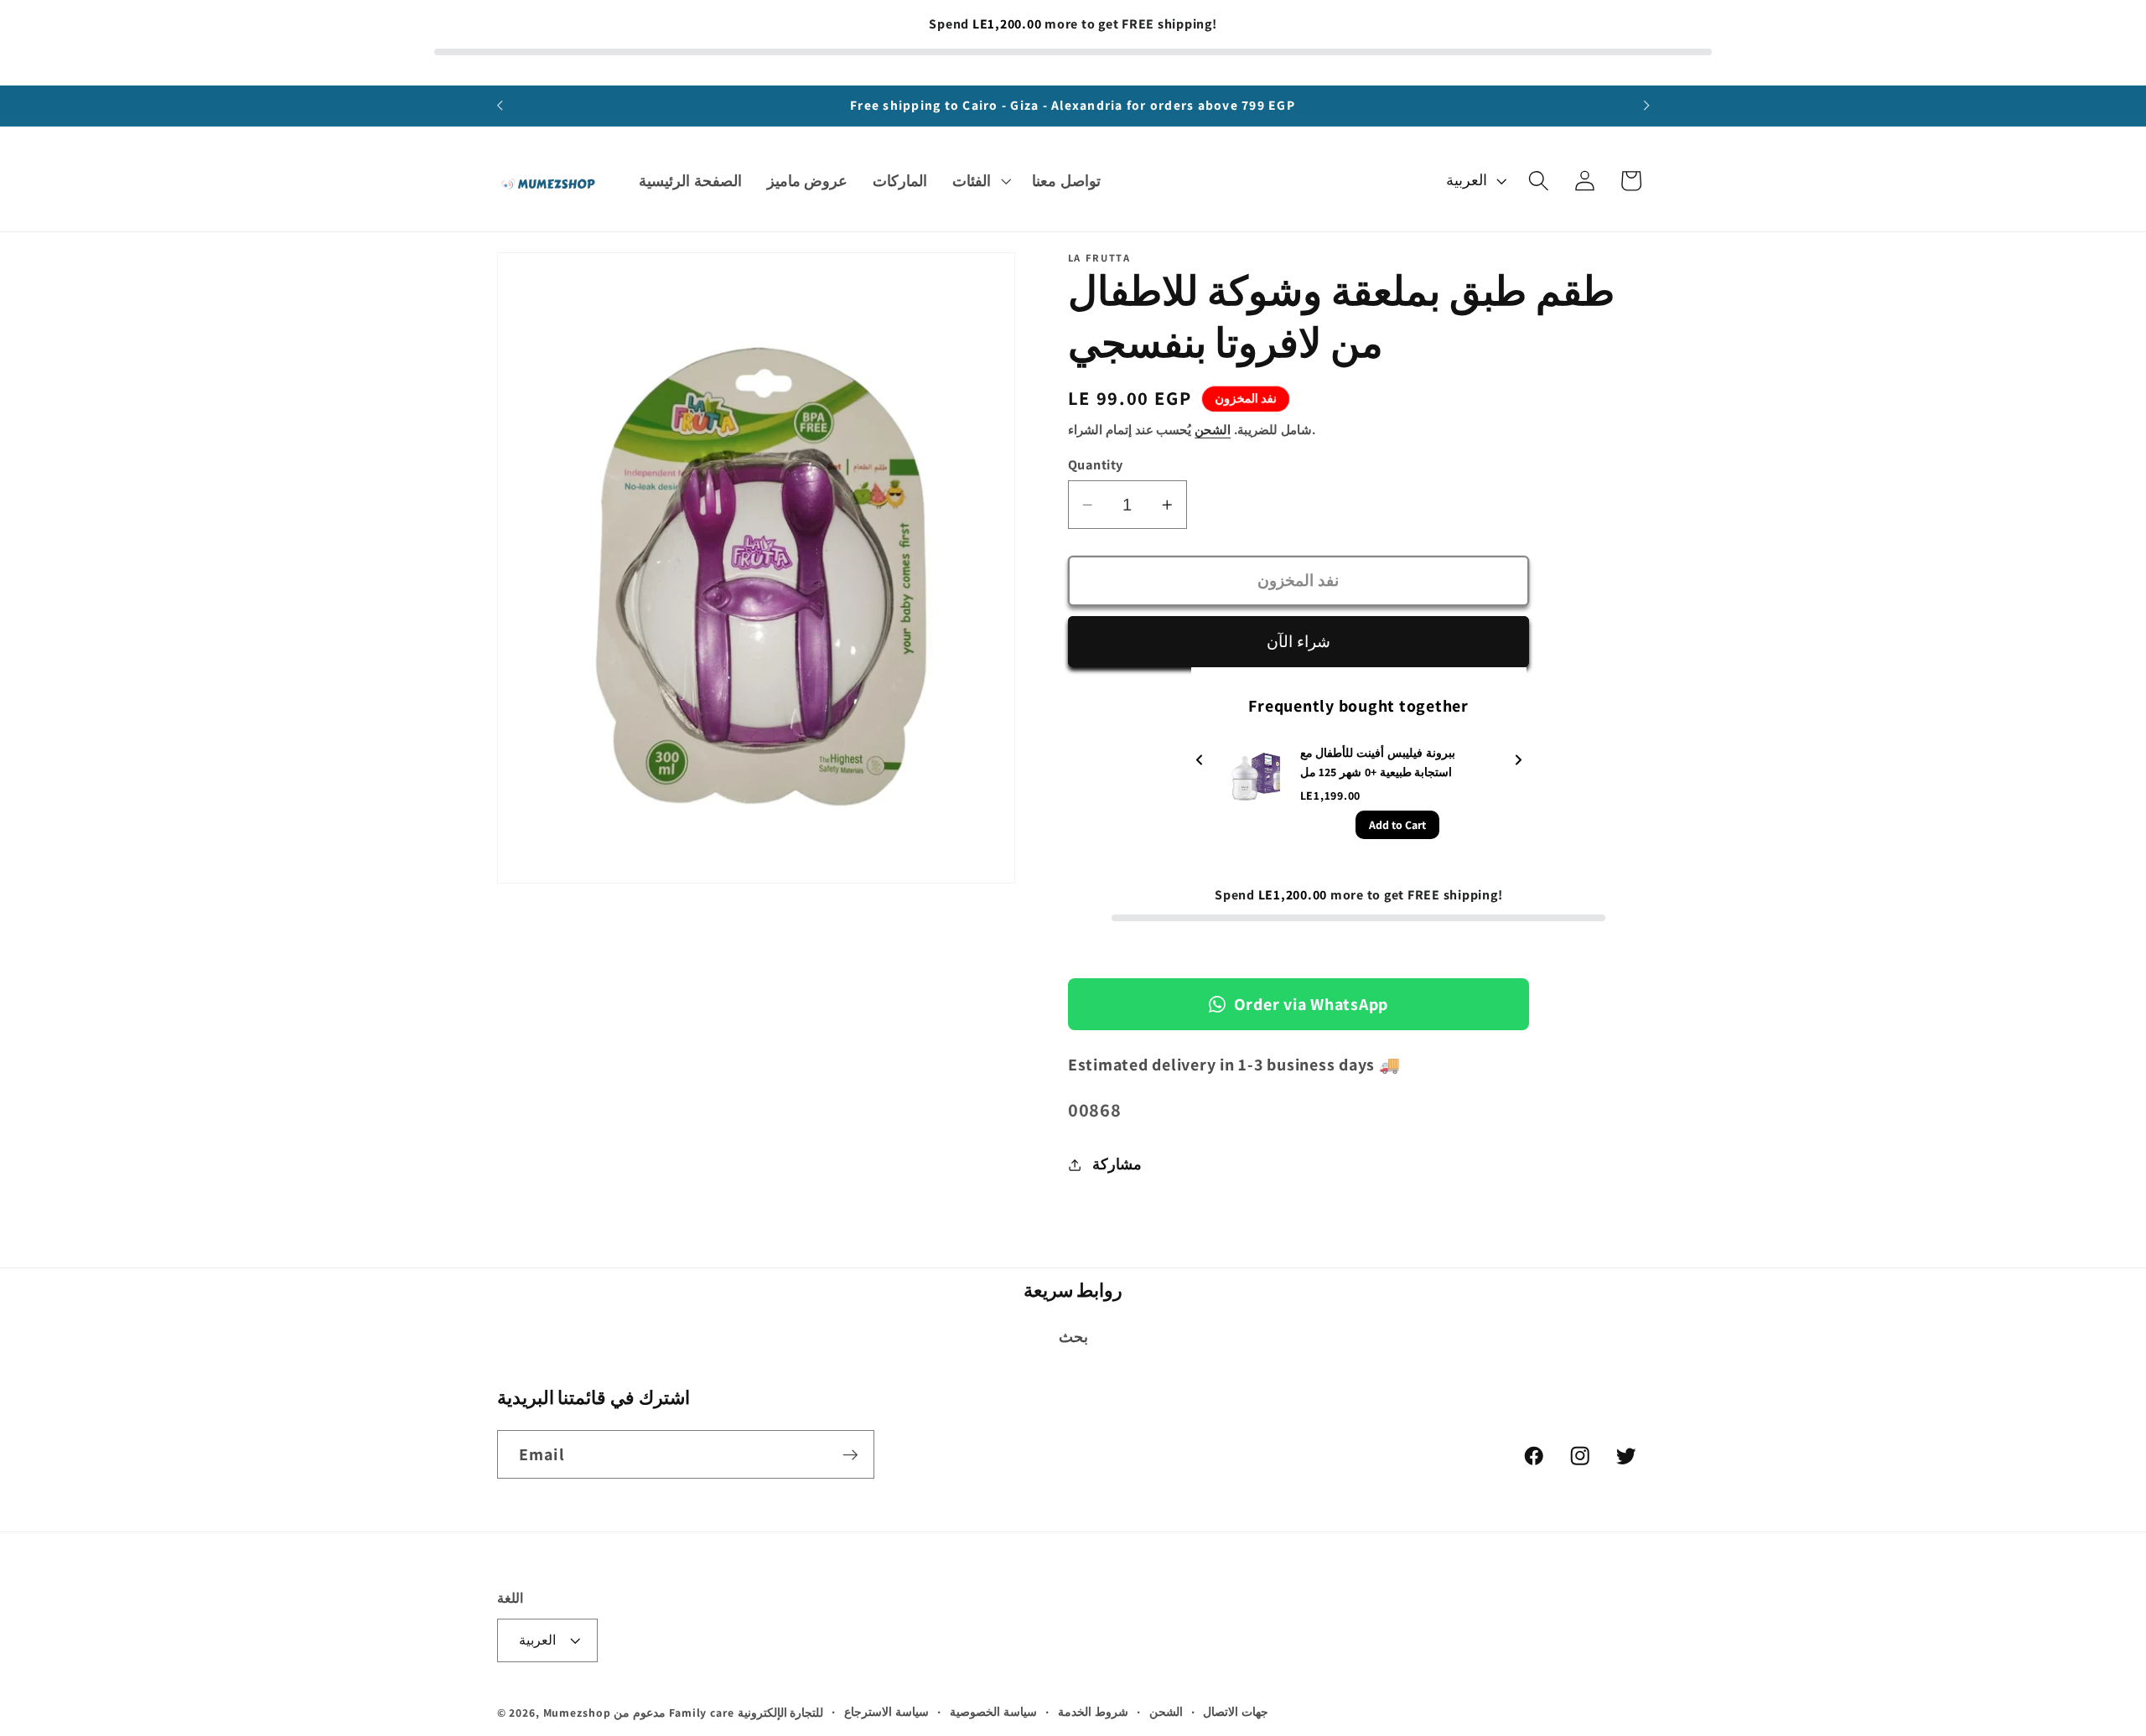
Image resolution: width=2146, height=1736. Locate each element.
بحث (1073, 1337)
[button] (980, 181)
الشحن (1213, 430)
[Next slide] (1518, 761)
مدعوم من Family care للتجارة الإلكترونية (718, 1713)
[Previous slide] (1200, 761)
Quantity (1096, 464)
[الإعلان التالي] (1646, 106)
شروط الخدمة (1093, 1713)
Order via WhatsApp (1311, 1004)
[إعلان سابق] (500, 106)
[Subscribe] (850, 1454)
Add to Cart (1397, 826)
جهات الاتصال (1236, 1713)
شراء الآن (1298, 641)
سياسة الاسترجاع (886, 1713)
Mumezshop (577, 1713)
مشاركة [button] (1117, 1164)
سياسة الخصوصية (993, 1713)
